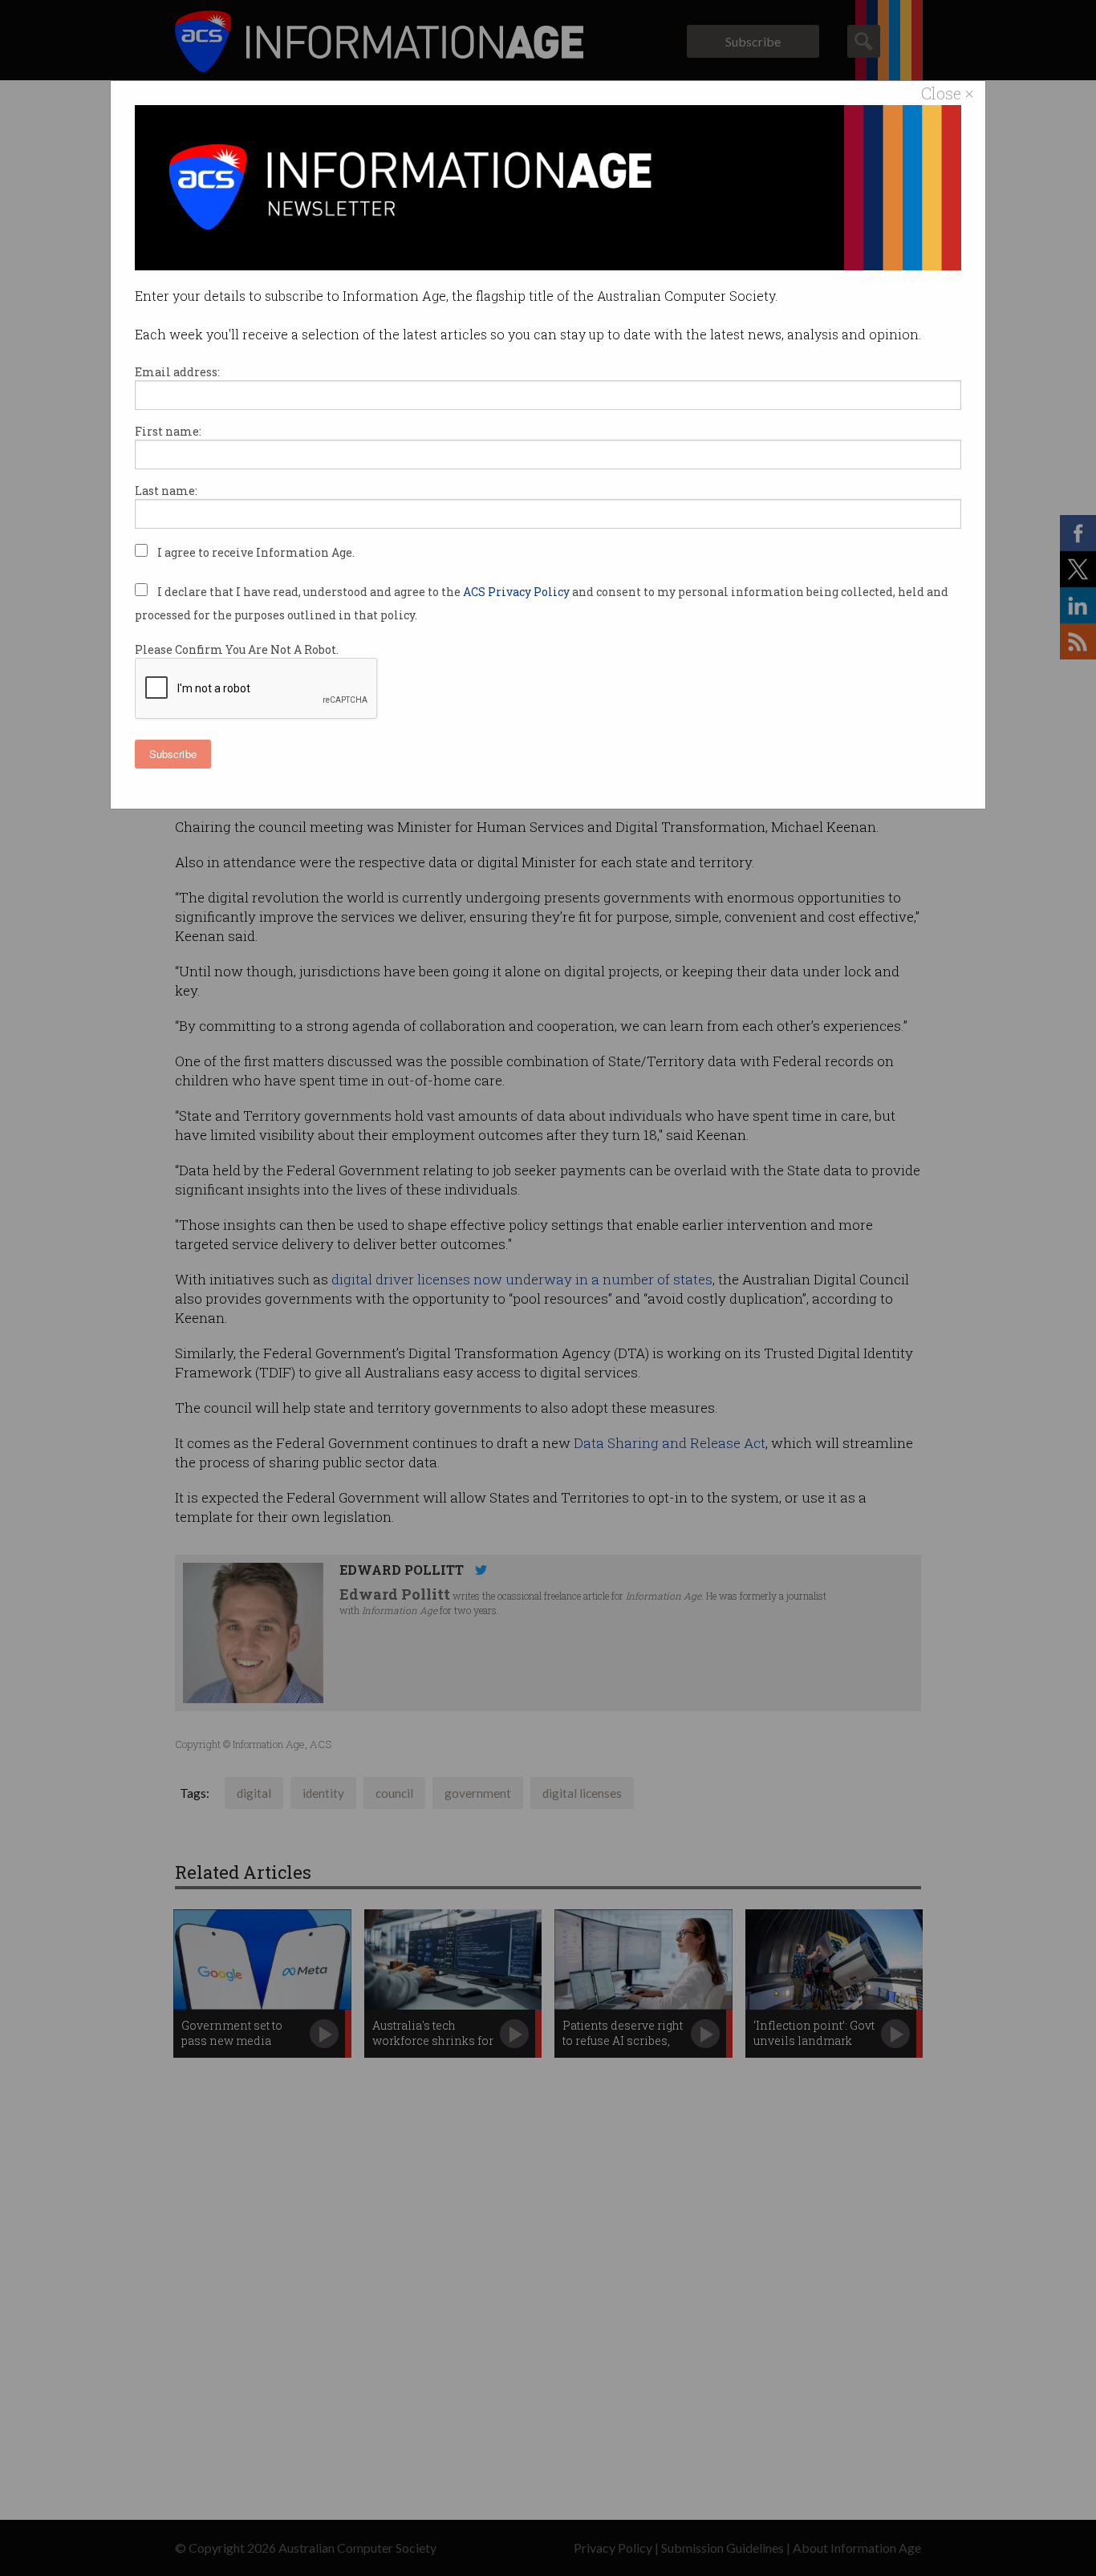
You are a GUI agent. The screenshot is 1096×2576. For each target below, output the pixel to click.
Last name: (166, 491)
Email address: (177, 372)
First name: (168, 431)
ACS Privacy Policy (518, 592)
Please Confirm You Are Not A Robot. (237, 649)
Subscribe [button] (173, 754)
